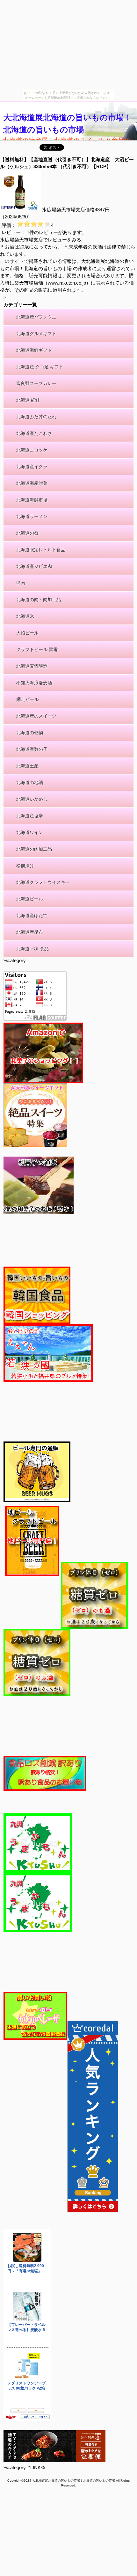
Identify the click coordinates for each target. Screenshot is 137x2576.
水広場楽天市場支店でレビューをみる (41, 240)
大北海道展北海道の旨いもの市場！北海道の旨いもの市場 (68, 123)
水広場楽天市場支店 (64, 210)
